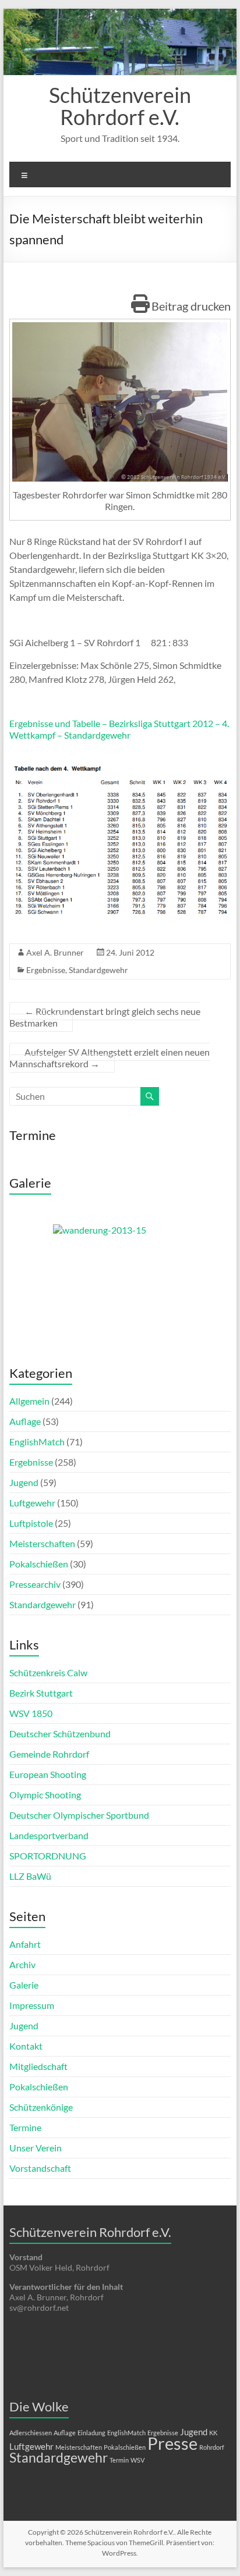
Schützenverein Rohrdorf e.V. (120, 106)
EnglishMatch (37, 1442)
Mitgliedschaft (38, 2066)
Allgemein (29, 1401)
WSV (137, 2460)
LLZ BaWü (30, 1876)
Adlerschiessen (31, 2433)
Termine (25, 2127)
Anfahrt (25, 1944)
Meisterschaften (42, 1543)
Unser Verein (36, 2148)
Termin (119, 2460)
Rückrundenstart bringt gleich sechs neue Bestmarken (105, 1017)
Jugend (24, 1482)
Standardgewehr (98, 970)
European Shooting (48, 1774)
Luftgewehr (32, 1503)
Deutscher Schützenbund (60, 1734)
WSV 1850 (31, 1713)
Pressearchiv (35, 1584)
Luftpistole (31, 1523)
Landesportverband (49, 1835)
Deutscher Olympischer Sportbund (79, 1815)
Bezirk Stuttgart (41, 1693)
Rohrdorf (212, 2447)
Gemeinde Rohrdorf (49, 1754)
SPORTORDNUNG (48, 1856)
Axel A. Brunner (55, 952)
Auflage (25, 1421)
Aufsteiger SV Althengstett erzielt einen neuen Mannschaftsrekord (110, 1058)
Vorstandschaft (40, 2168)
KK (213, 2433)
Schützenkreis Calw (48, 1672)
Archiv (22, 1964)
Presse (172, 2443)
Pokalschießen (39, 1564)
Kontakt (26, 2046)
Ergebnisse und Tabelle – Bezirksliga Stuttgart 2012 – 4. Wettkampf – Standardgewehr (119, 729)
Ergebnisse (46, 970)
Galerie (24, 1985)
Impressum (32, 2005)
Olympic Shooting (45, 1795)
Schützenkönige (41, 2107)
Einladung (91, 2433)
